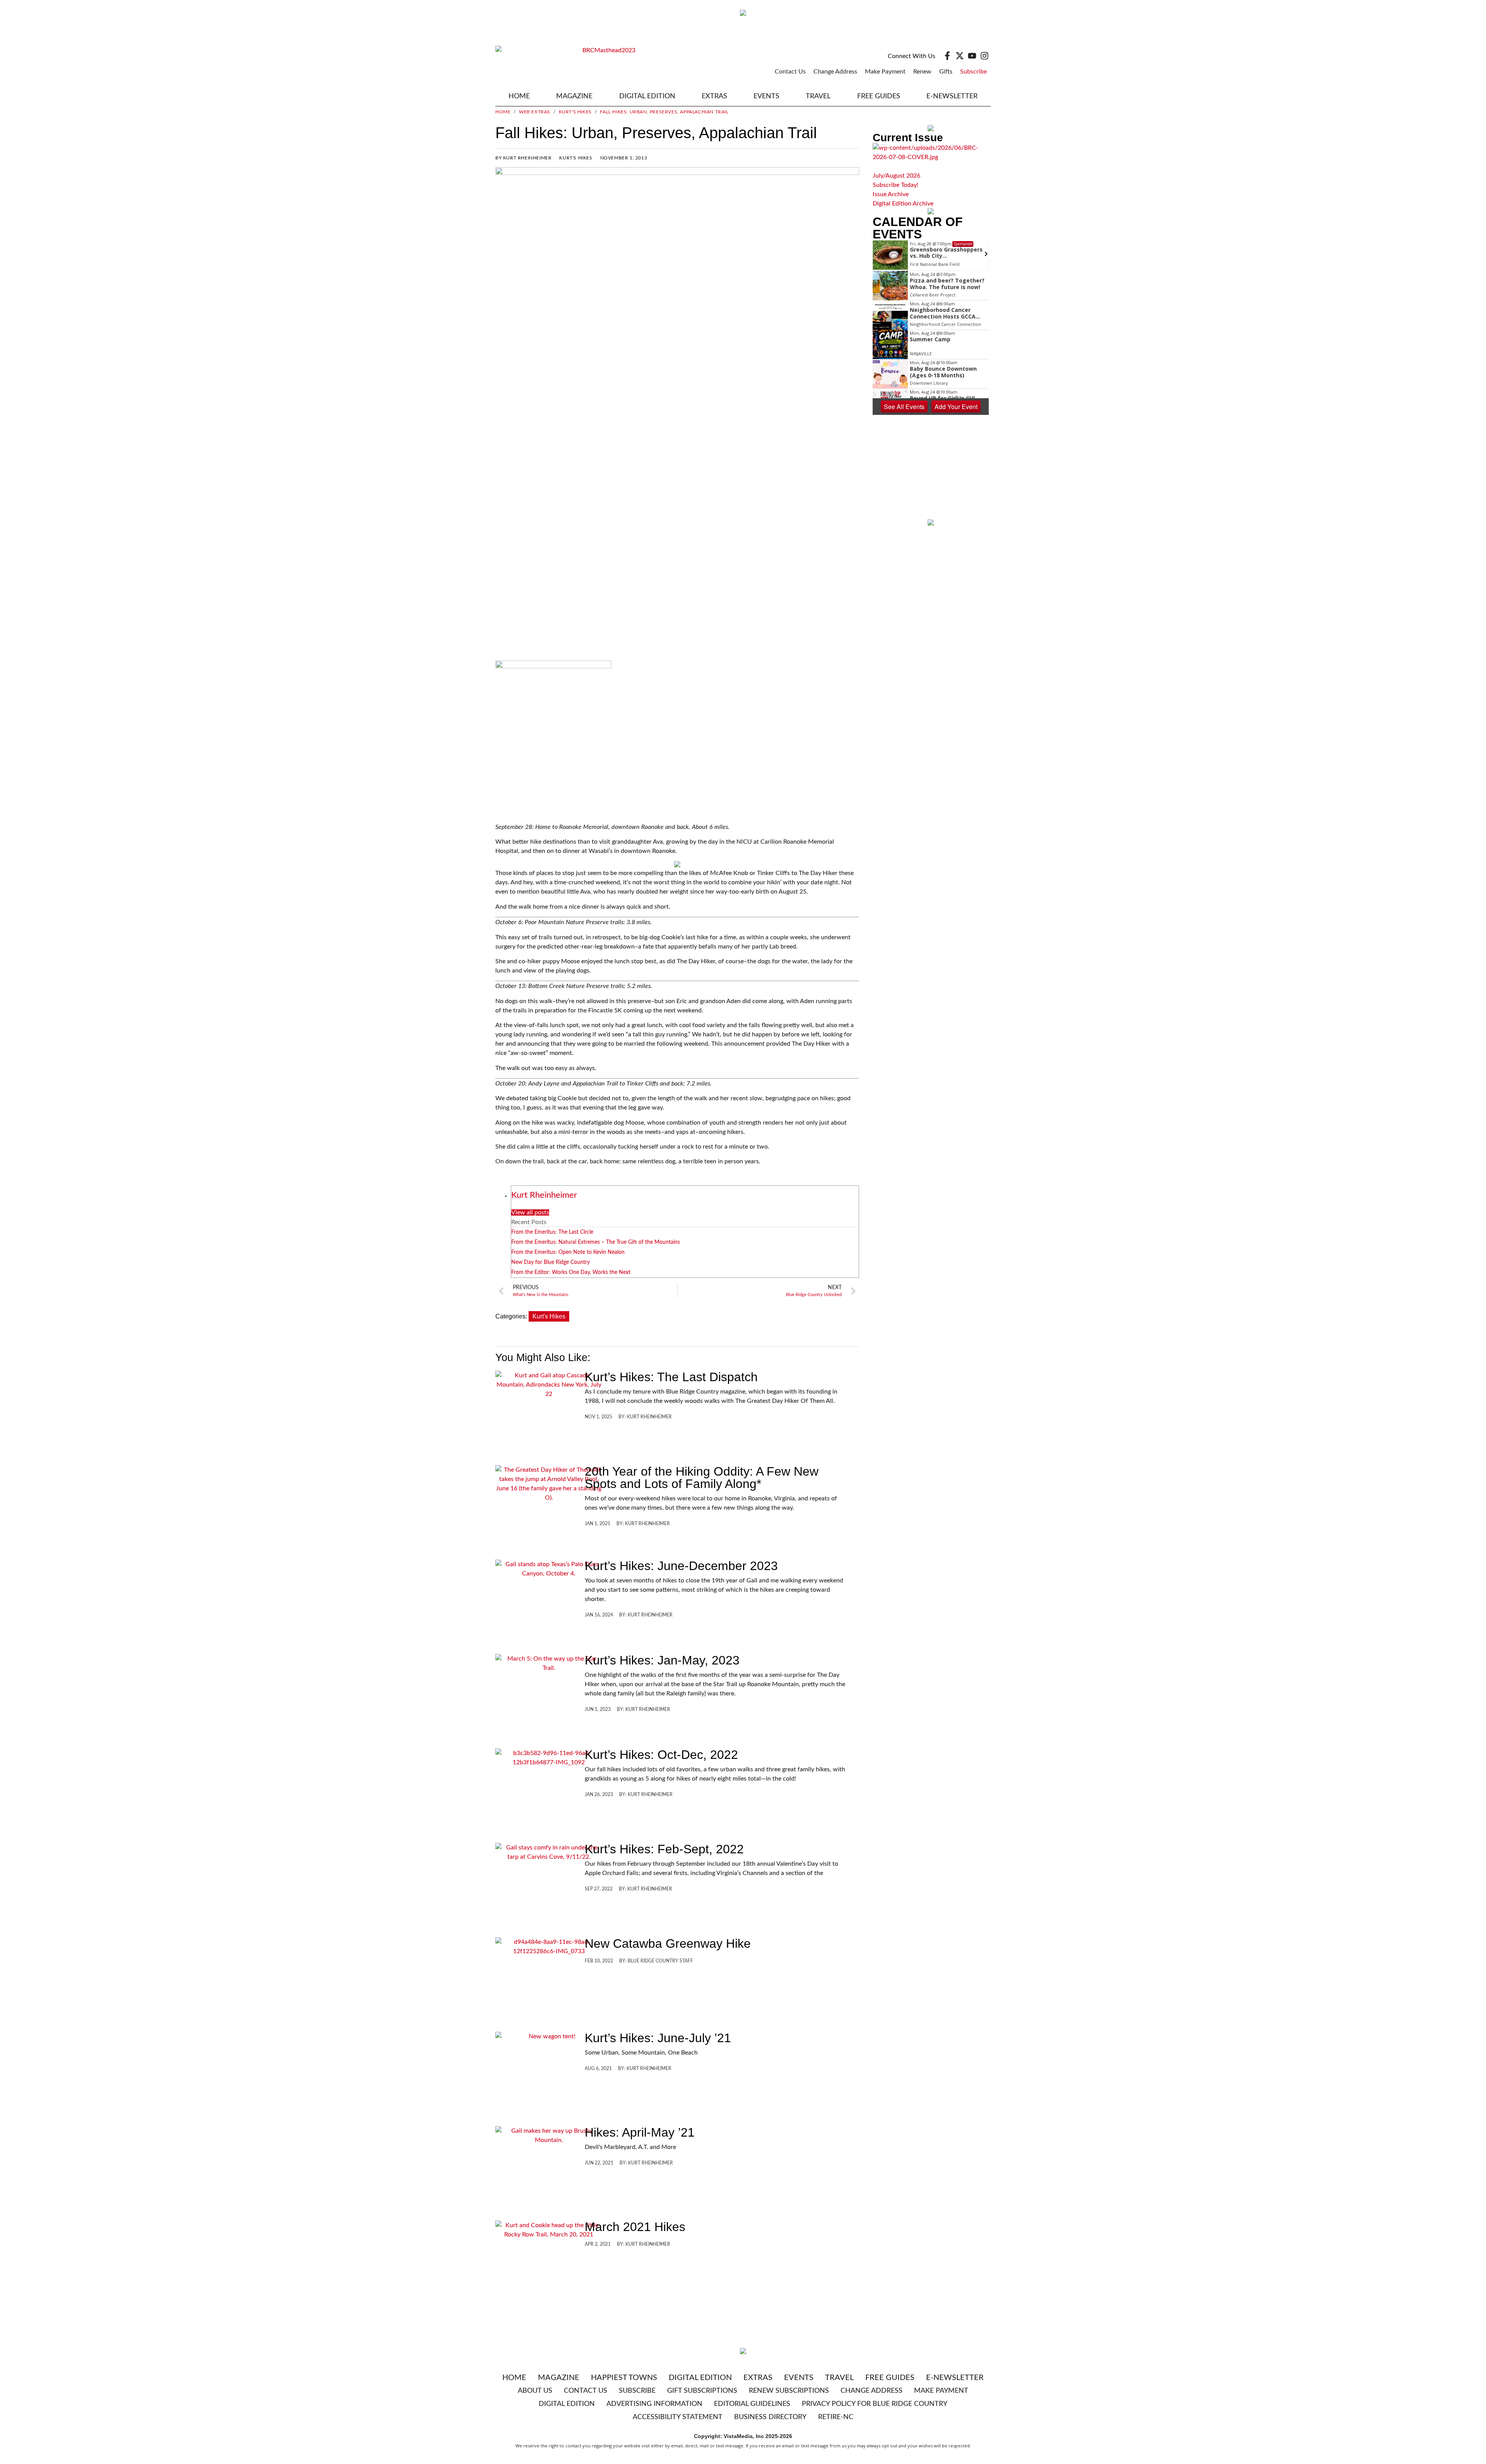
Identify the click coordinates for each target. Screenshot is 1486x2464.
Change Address (835, 72)
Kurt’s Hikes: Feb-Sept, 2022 (664, 1849)
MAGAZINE (574, 96)
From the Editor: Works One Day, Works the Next (571, 1272)
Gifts (946, 72)
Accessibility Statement (678, 2417)
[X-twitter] (960, 56)
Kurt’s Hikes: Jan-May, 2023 (662, 1660)
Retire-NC (836, 2417)
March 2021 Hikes (635, 2227)
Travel (818, 96)
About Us (535, 2391)
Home (519, 96)
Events (766, 96)
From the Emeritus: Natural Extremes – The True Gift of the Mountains (596, 1242)
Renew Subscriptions (789, 2391)
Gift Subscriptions (702, 2391)
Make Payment (885, 72)
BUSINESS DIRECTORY (770, 2417)
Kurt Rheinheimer (544, 1195)
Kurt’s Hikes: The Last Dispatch (671, 1377)
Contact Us (790, 72)
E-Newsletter (952, 96)
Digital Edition (700, 2378)
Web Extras (535, 112)
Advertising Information (654, 2404)
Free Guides (879, 96)
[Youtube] (972, 56)
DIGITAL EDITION (647, 96)
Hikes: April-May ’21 (640, 2132)
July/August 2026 (896, 176)
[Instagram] (984, 56)
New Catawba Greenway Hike (668, 1943)
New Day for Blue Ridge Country (550, 1262)
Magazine (559, 2378)
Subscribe (973, 72)
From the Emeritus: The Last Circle (552, 1232)
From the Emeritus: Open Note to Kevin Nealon (568, 1252)
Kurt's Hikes (575, 112)
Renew (922, 72)
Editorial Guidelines (752, 2404)
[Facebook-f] (947, 56)
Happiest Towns (624, 2378)
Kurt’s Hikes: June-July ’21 (658, 2038)
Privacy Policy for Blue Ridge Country (875, 2404)
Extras (758, 2378)
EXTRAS (714, 96)
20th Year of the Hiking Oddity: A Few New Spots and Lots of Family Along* (702, 1478)
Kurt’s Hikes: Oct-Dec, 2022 (661, 1755)
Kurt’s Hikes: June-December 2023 (681, 1566)
